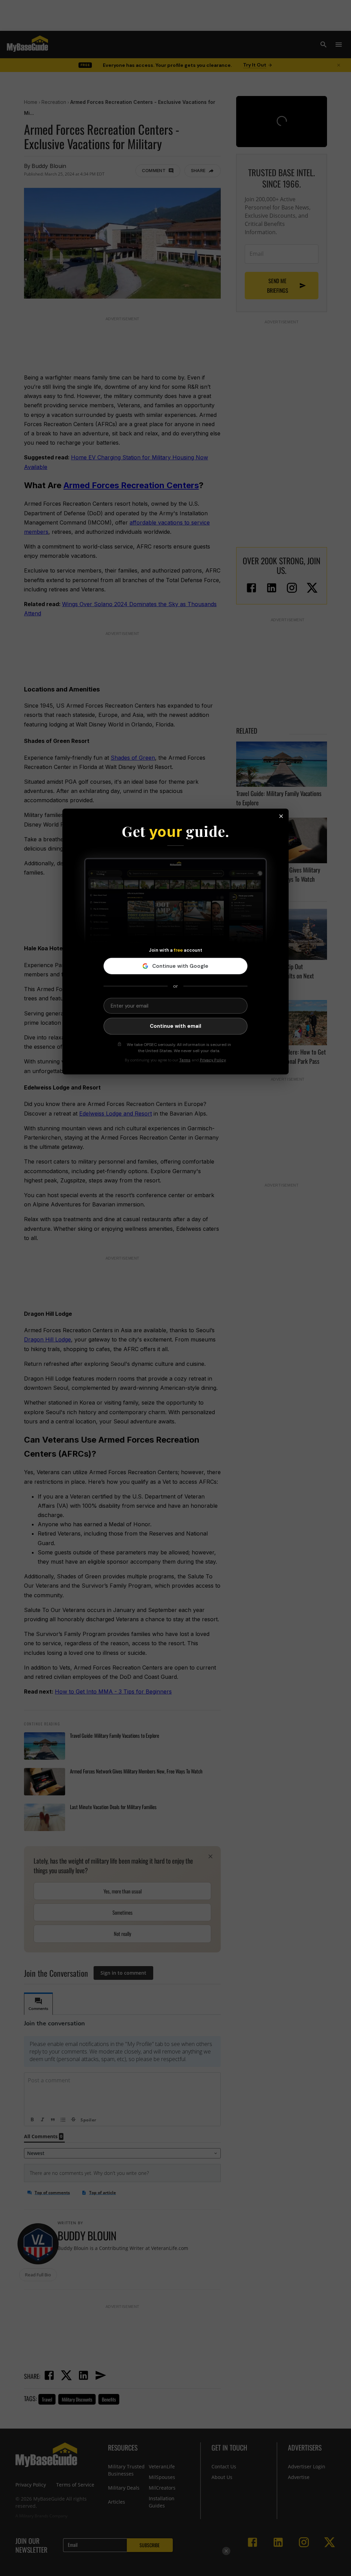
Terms (185, 1060)
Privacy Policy (213, 1060)
